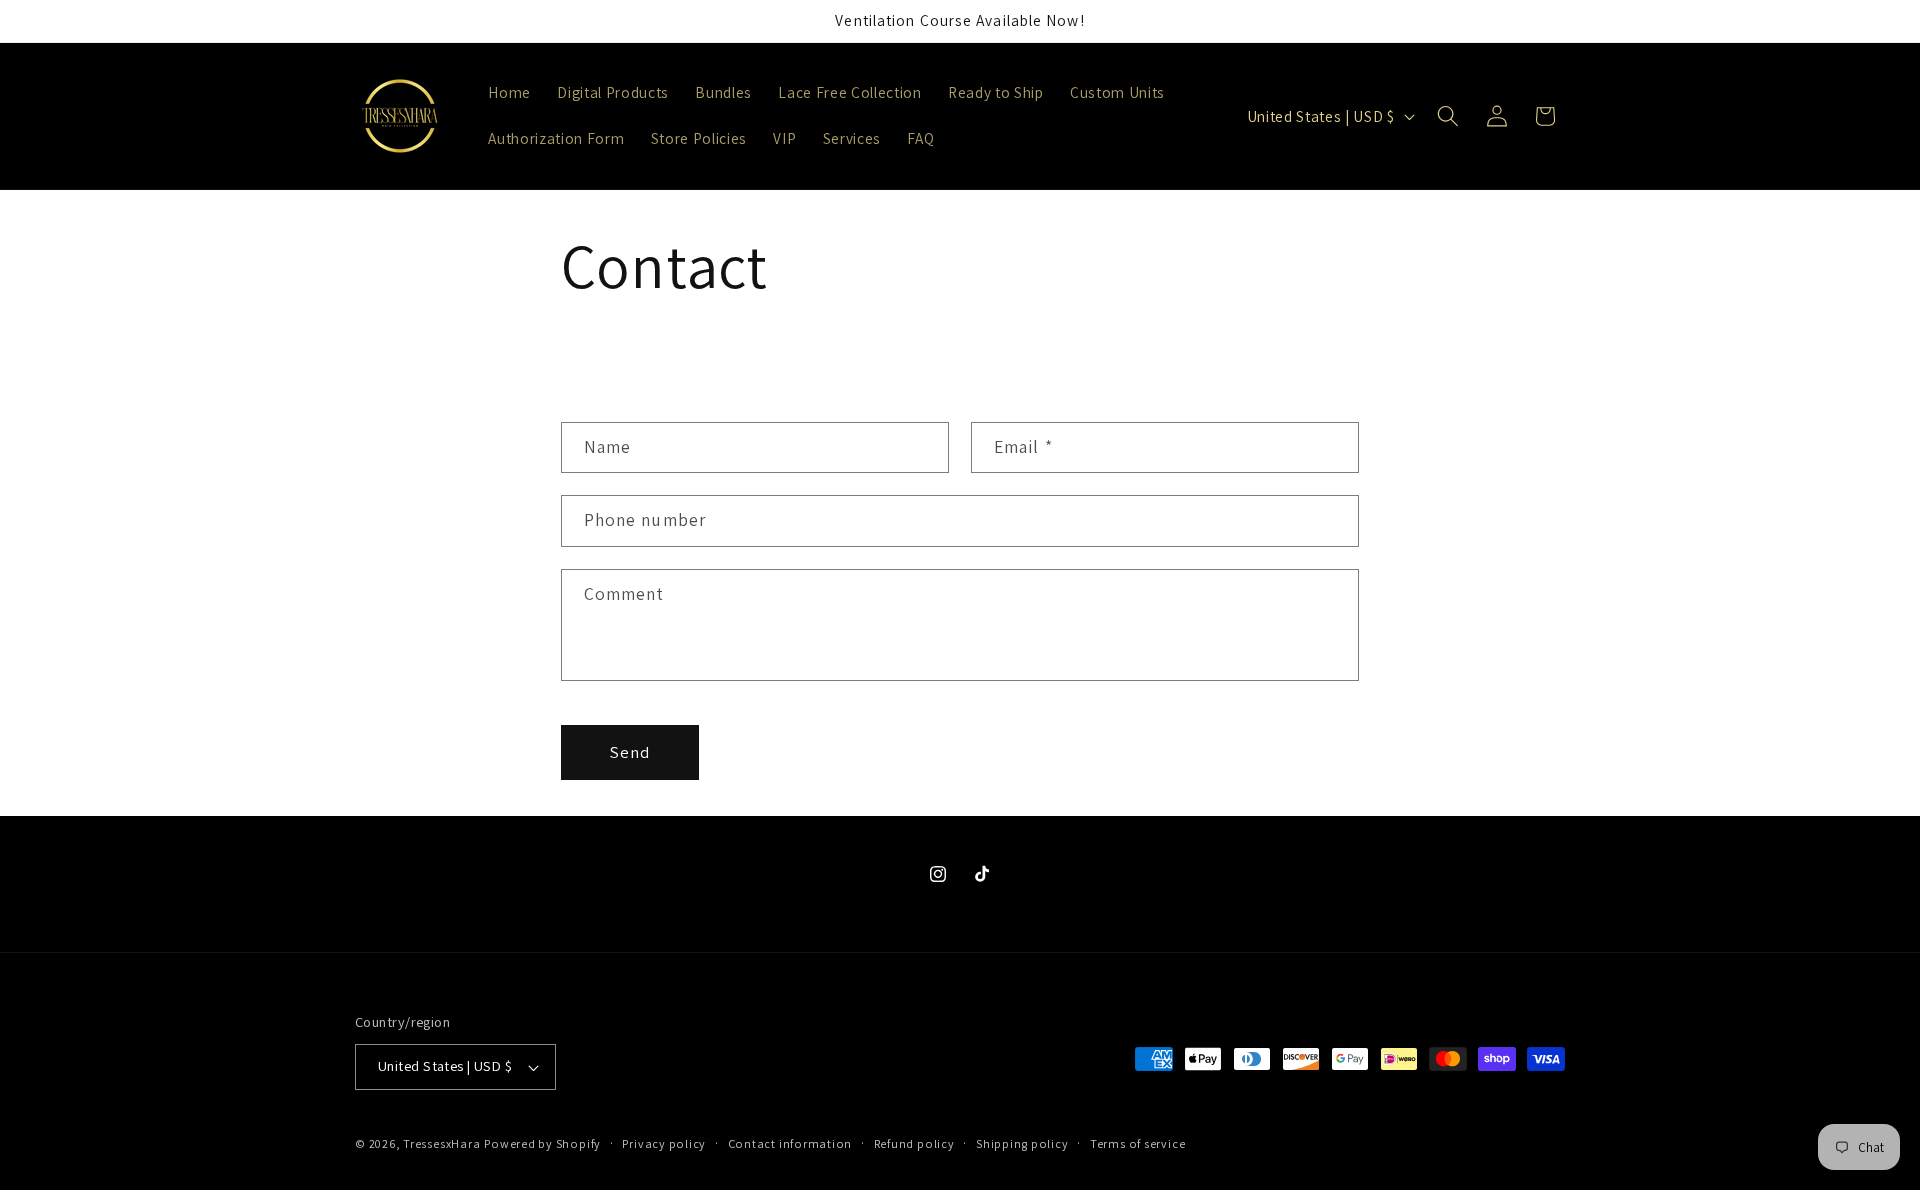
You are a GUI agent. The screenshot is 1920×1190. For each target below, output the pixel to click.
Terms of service (1137, 1143)
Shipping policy (1022, 1143)
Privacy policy (664, 1143)
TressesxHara (441, 1143)
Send (630, 752)
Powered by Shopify (542, 1143)
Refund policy (914, 1143)
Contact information (790, 1143)
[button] (1448, 116)
